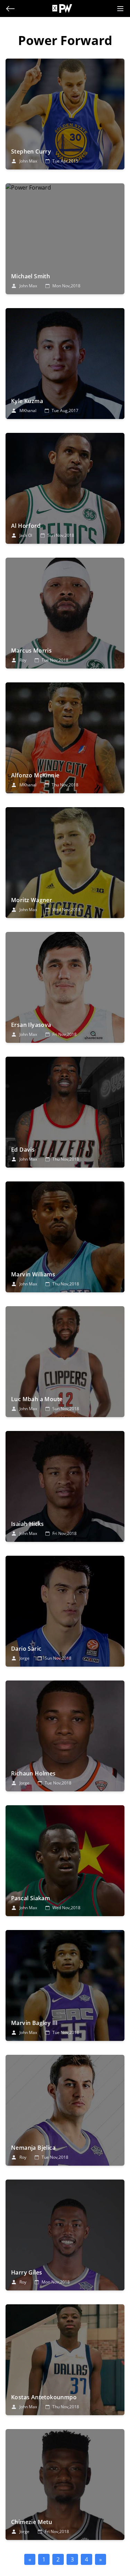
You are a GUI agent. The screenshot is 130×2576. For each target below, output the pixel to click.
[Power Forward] (65, 114)
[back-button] (10, 9)
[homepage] (66, 8)
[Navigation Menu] (120, 9)
